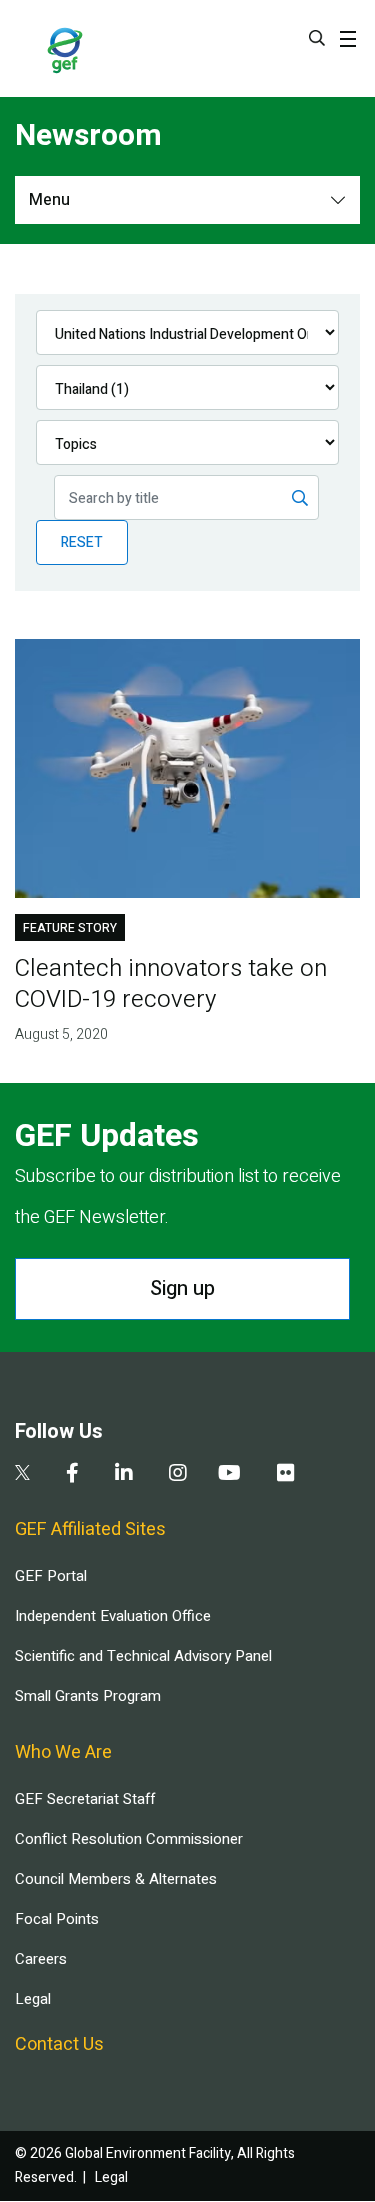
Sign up (182, 1288)
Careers (41, 1959)
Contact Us (59, 2044)
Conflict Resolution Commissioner (129, 1839)
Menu (49, 200)
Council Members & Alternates (116, 1879)
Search (317, 38)
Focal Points (57, 1919)
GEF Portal (51, 1576)
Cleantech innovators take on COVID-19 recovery (171, 984)
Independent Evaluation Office (113, 1616)
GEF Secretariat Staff (85, 1799)
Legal (33, 1999)
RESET (82, 542)
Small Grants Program (88, 1696)
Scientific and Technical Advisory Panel (143, 1656)
